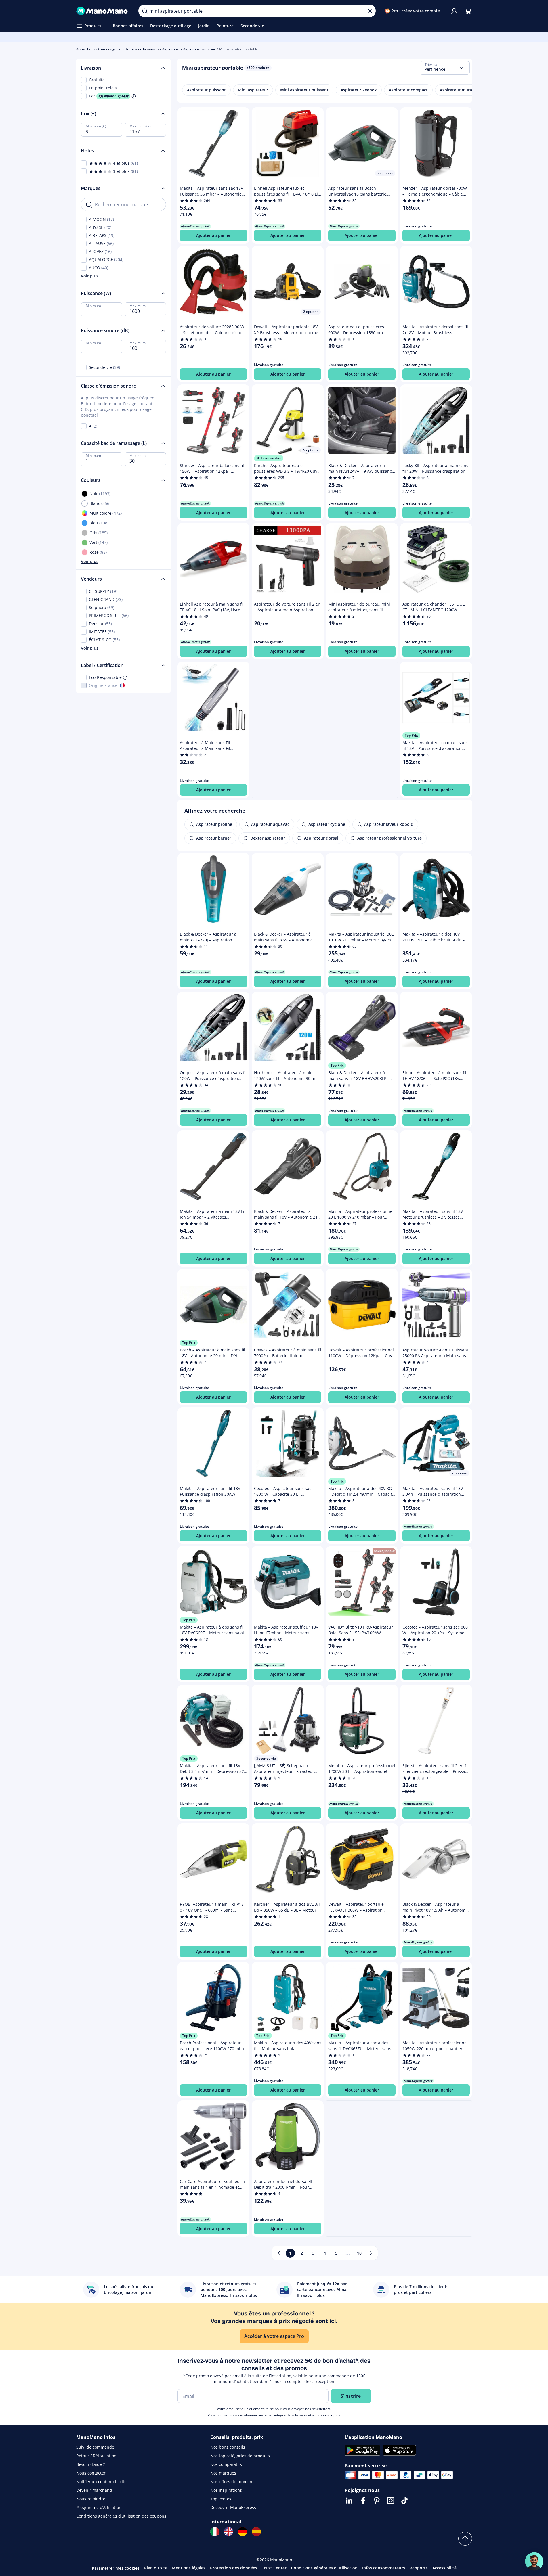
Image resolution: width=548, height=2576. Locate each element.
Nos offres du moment (232, 2482)
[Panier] (468, 11)
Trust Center (274, 2568)
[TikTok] (404, 2500)
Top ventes (221, 2499)
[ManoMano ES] (256, 2532)
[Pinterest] (377, 2500)
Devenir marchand (94, 2490)
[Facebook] (363, 2500)
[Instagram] (391, 2500)
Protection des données (234, 2568)
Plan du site (156, 2568)
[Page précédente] (279, 2253)
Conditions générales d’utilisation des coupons (121, 2516)
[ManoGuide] (534, 2561)
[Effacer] (370, 11)
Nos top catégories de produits (240, 2456)
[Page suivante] (371, 2253)
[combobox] (445, 68)
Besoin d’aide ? (90, 2464)
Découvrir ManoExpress (233, 2507)
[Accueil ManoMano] (103, 11)
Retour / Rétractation (96, 2456)
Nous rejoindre (91, 2499)
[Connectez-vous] (454, 11)
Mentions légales (189, 2568)
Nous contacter (91, 2473)
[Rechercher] (145, 11)
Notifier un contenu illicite (101, 2482)
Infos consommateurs (384, 2568)
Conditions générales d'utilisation (324, 2568)
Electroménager (105, 49)
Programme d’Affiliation (99, 2507)
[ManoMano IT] (215, 2532)
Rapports (419, 2568)
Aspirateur (171, 49)
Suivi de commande (95, 2447)
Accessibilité (444, 2568)
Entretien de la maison (140, 49)
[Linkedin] (349, 2500)
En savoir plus (329, 2415)
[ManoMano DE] (243, 2532)
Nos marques (223, 2473)
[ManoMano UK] (229, 2532)
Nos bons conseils (228, 2447)
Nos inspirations (226, 2490)
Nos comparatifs (226, 2464)
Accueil (82, 49)
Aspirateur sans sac (199, 49)
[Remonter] (465, 2539)
